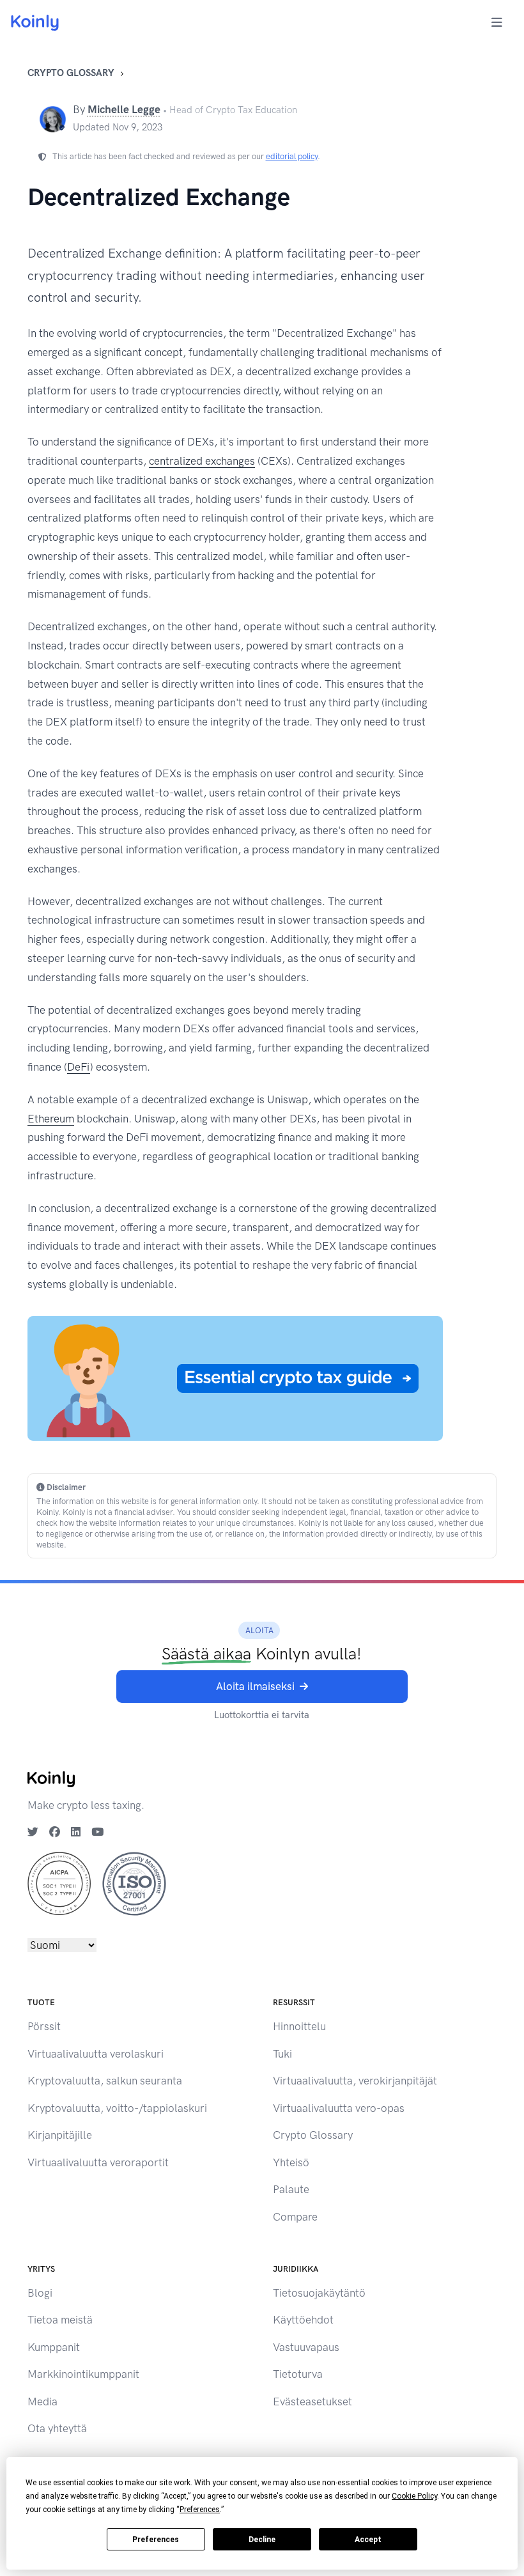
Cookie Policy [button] (414, 2496)
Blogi (40, 2293)
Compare (295, 2217)
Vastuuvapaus (306, 2347)
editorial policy (292, 156)
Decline (262, 2540)
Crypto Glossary (71, 73)
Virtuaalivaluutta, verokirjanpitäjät (355, 2081)
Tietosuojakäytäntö (319, 2293)
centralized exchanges (202, 461)
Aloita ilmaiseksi (255, 1686)
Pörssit (44, 2026)
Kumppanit (54, 2347)
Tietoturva (298, 2374)
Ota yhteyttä (57, 2428)
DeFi (79, 1067)
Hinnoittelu (299, 2026)
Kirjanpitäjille (60, 2135)
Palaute (291, 2189)
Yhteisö (291, 2162)
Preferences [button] (200, 2510)
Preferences (156, 2540)
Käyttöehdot (303, 2320)
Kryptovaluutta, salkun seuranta (105, 2081)
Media (42, 2401)
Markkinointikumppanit (83, 2374)
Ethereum (51, 1119)
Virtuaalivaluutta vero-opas (339, 2108)
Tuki (282, 2054)
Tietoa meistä (60, 2320)
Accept (368, 2540)
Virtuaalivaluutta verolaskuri (96, 2054)
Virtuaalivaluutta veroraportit (98, 2162)
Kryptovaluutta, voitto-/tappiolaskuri (117, 2108)
